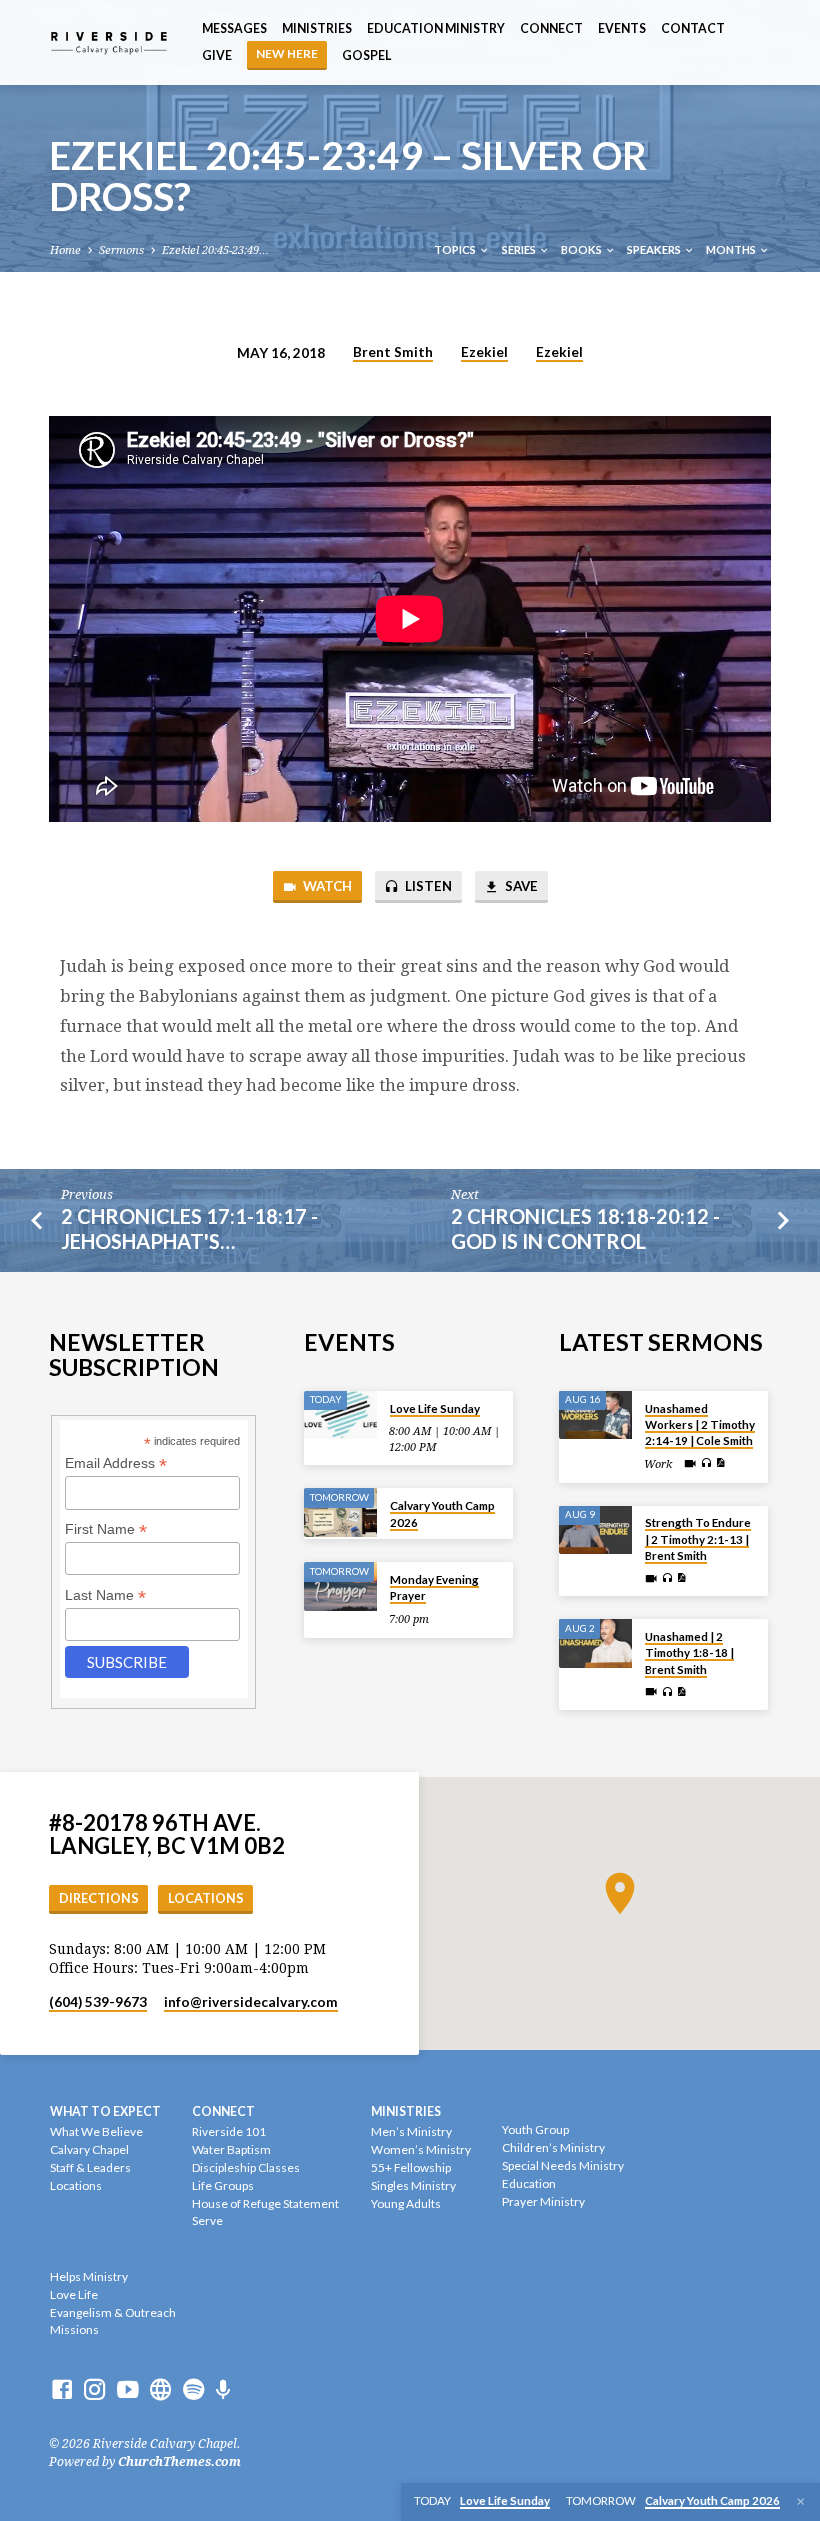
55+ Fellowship (411, 2167)
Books (582, 249)
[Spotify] (194, 2390)
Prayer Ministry (543, 2201)
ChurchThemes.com (179, 2462)
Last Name (105, 1595)
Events (622, 28)
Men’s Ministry (411, 2131)
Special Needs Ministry (563, 2165)
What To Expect (105, 2111)
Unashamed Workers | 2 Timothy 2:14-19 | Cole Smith (700, 1425)
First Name (106, 1529)
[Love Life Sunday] (340, 1415)
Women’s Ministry (421, 2149)
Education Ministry (436, 28)
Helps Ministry (89, 2276)
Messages (234, 28)
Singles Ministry (413, 2185)
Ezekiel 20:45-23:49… (215, 250)
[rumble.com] (161, 2390)
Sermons (121, 250)
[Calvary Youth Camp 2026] (340, 1512)
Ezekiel (484, 352)
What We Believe (96, 2131)
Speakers (655, 249)
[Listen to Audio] (706, 1464)
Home (65, 250)
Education (529, 2183)
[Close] (801, 2502)
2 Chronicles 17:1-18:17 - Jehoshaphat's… (189, 1228)
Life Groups (223, 2185)
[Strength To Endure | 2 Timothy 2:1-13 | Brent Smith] (595, 1530)
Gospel (366, 55)
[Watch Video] (690, 1464)
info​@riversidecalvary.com (251, 2002)
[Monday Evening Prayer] (340, 1586)
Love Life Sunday (435, 1408)
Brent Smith (393, 352)
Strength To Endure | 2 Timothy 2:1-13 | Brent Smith (698, 1539)
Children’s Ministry (553, 2147)
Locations (206, 1898)
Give (217, 55)
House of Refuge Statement (265, 2203)
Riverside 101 (229, 2131)
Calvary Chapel (89, 2149)
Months (732, 249)
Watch (326, 886)
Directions (99, 1898)
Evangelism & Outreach (113, 2312)
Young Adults (406, 2203)
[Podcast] (223, 2390)
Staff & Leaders (90, 2167)
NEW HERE (287, 53)
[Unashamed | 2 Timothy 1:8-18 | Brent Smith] (595, 1643)
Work (658, 1464)
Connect (551, 28)
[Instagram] (95, 2390)
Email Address (116, 1463)
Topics (456, 249)
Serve (207, 2220)
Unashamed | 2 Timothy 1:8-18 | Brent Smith (689, 1653)
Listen (427, 886)
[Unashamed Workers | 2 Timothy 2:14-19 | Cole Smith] (595, 1415)
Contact (693, 28)
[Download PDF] (720, 1463)
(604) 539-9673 (98, 2002)
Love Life (74, 2294)
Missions (74, 2329)
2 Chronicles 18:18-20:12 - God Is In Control (585, 1228)
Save (520, 886)
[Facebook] (62, 2390)
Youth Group (535, 2129)
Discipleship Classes (246, 2167)
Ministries (317, 28)
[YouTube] (128, 2390)
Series (520, 249)
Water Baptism (231, 2149)
